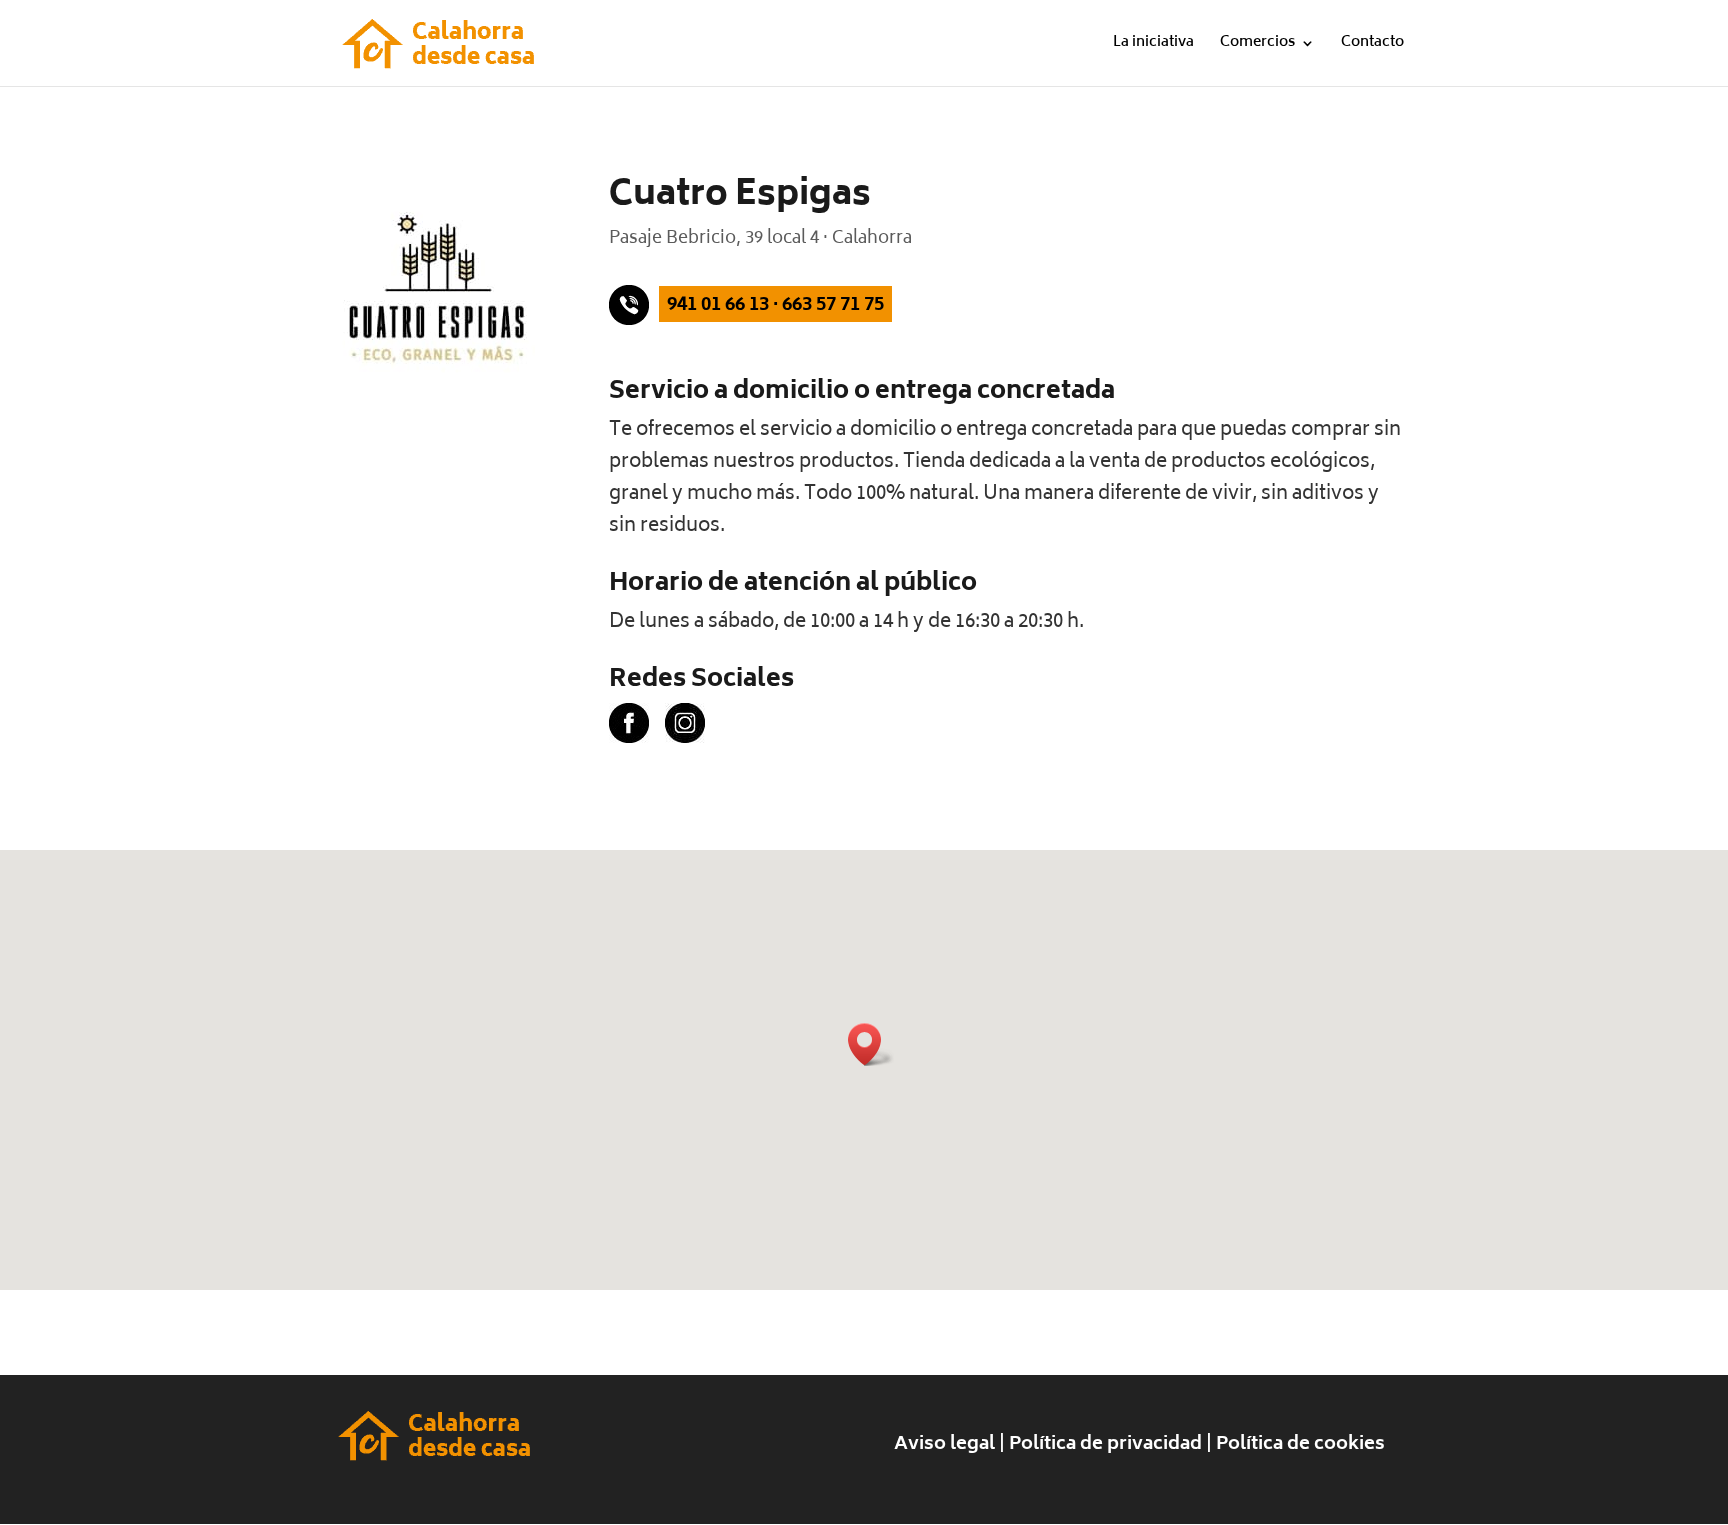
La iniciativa (1153, 45)
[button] (871, 1044)
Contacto (1372, 45)
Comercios (1257, 45)
